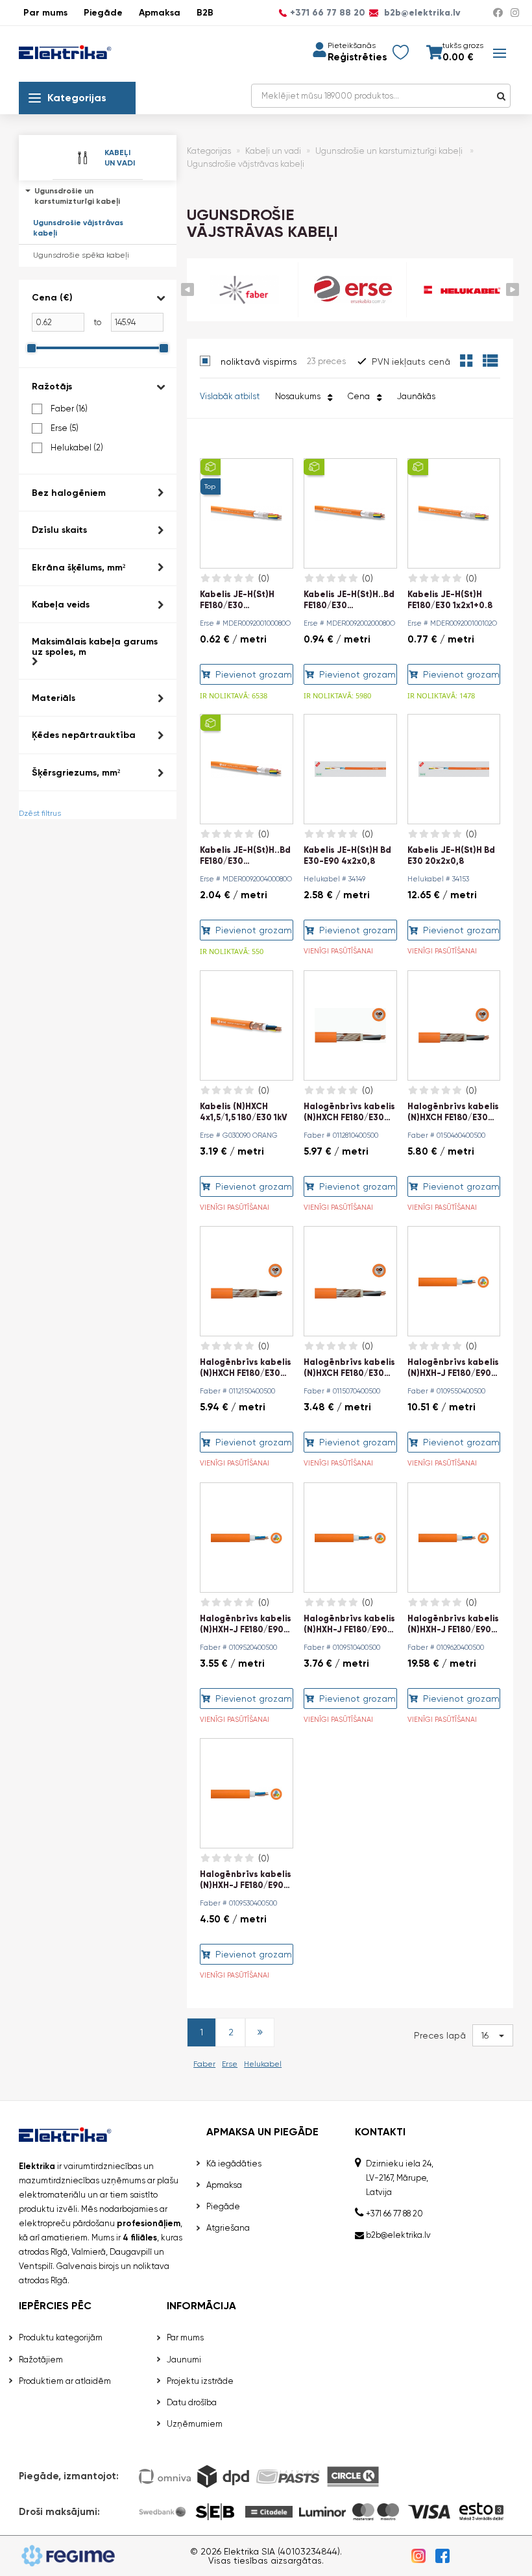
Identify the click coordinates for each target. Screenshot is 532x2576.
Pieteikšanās (352, 45)
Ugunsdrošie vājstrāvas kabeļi (78, 228)
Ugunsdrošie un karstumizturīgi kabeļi (77, 196)
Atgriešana (228, 2228)
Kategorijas (77, 98)
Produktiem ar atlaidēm (65, 2381)
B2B (205, 13)
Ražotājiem (41, 2360)
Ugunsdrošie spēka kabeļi (81, 255)
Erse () (65, 428)
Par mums (45, 13)
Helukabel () (77, 448)
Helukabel (263, 2064)
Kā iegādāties (234, 2164)
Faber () (69, 409)
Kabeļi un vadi (273, 151)
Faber (204, 2064)
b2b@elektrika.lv (421, 13)
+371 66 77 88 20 (328, 13)
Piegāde (103, 13)
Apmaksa (160, 13)
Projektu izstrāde (200, 2381)
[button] (98, 298)
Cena (361, 396)
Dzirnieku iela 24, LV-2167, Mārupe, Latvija (400, 2178)
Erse (230, 2064)
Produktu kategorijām (61, 2337)
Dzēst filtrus (40, 813)
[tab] (98, 324)
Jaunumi (184, 2360)
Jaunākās (416, 396)
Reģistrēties (357, 57)
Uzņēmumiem (195, 2424)
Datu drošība (192, 2402)
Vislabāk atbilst (230, 396)
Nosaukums (300, 396)
